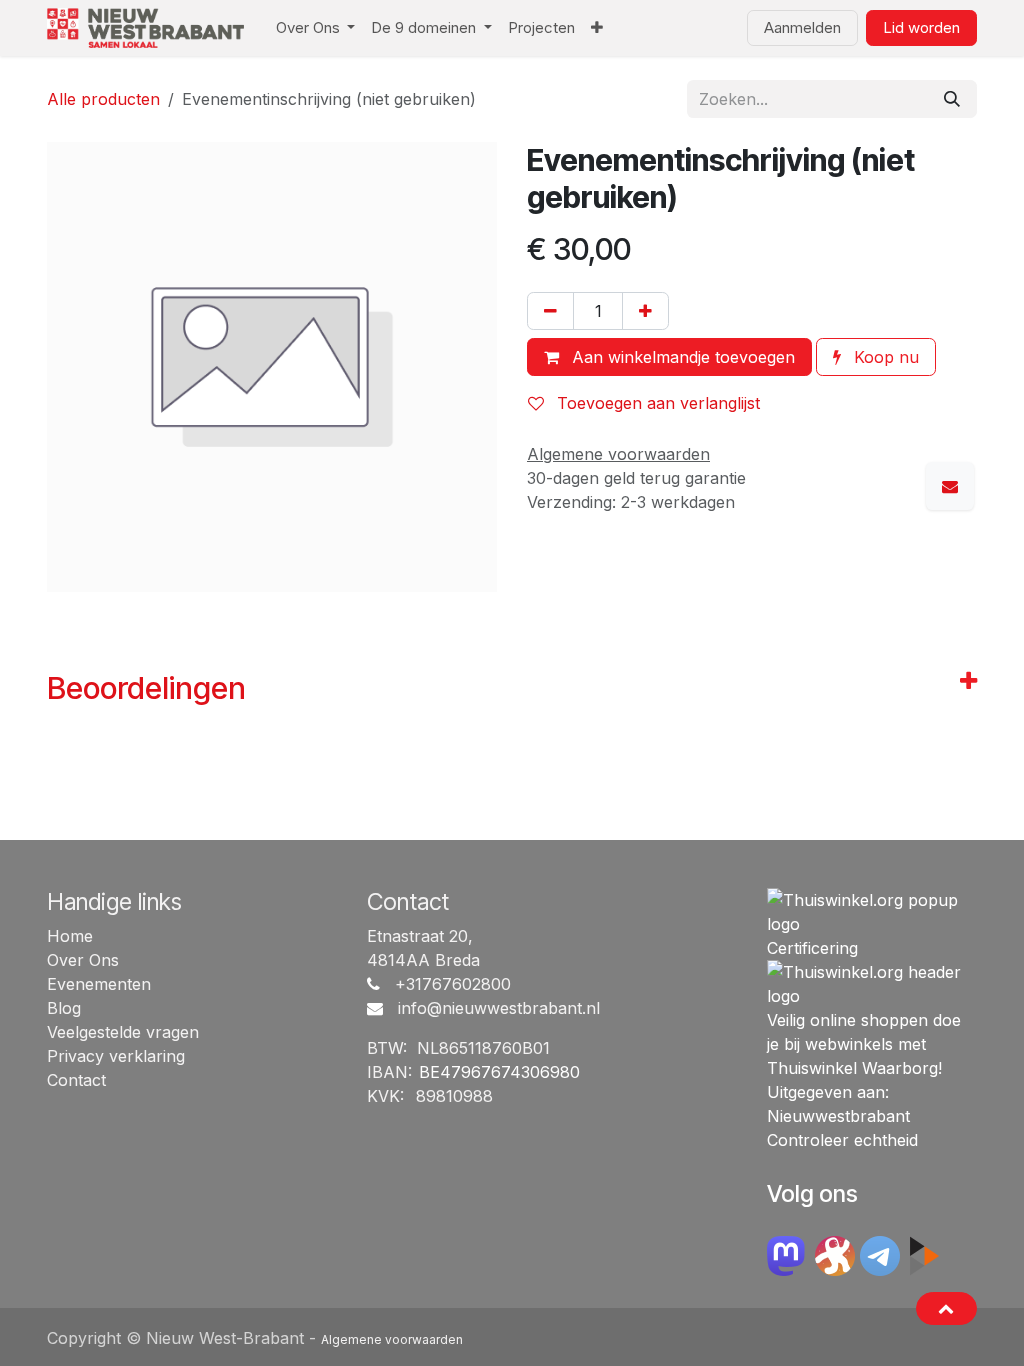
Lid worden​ (921, 27)
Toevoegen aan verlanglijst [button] (656, 403)
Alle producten (103, 99)
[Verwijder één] (550, 311)
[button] (946, 1308)
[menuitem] (316, 28)
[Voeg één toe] (645, 311)
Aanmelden (802, 27)
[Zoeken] (952, 99)
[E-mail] (950, 486)
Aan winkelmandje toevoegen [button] (681, 357)
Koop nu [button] (884, 357)
